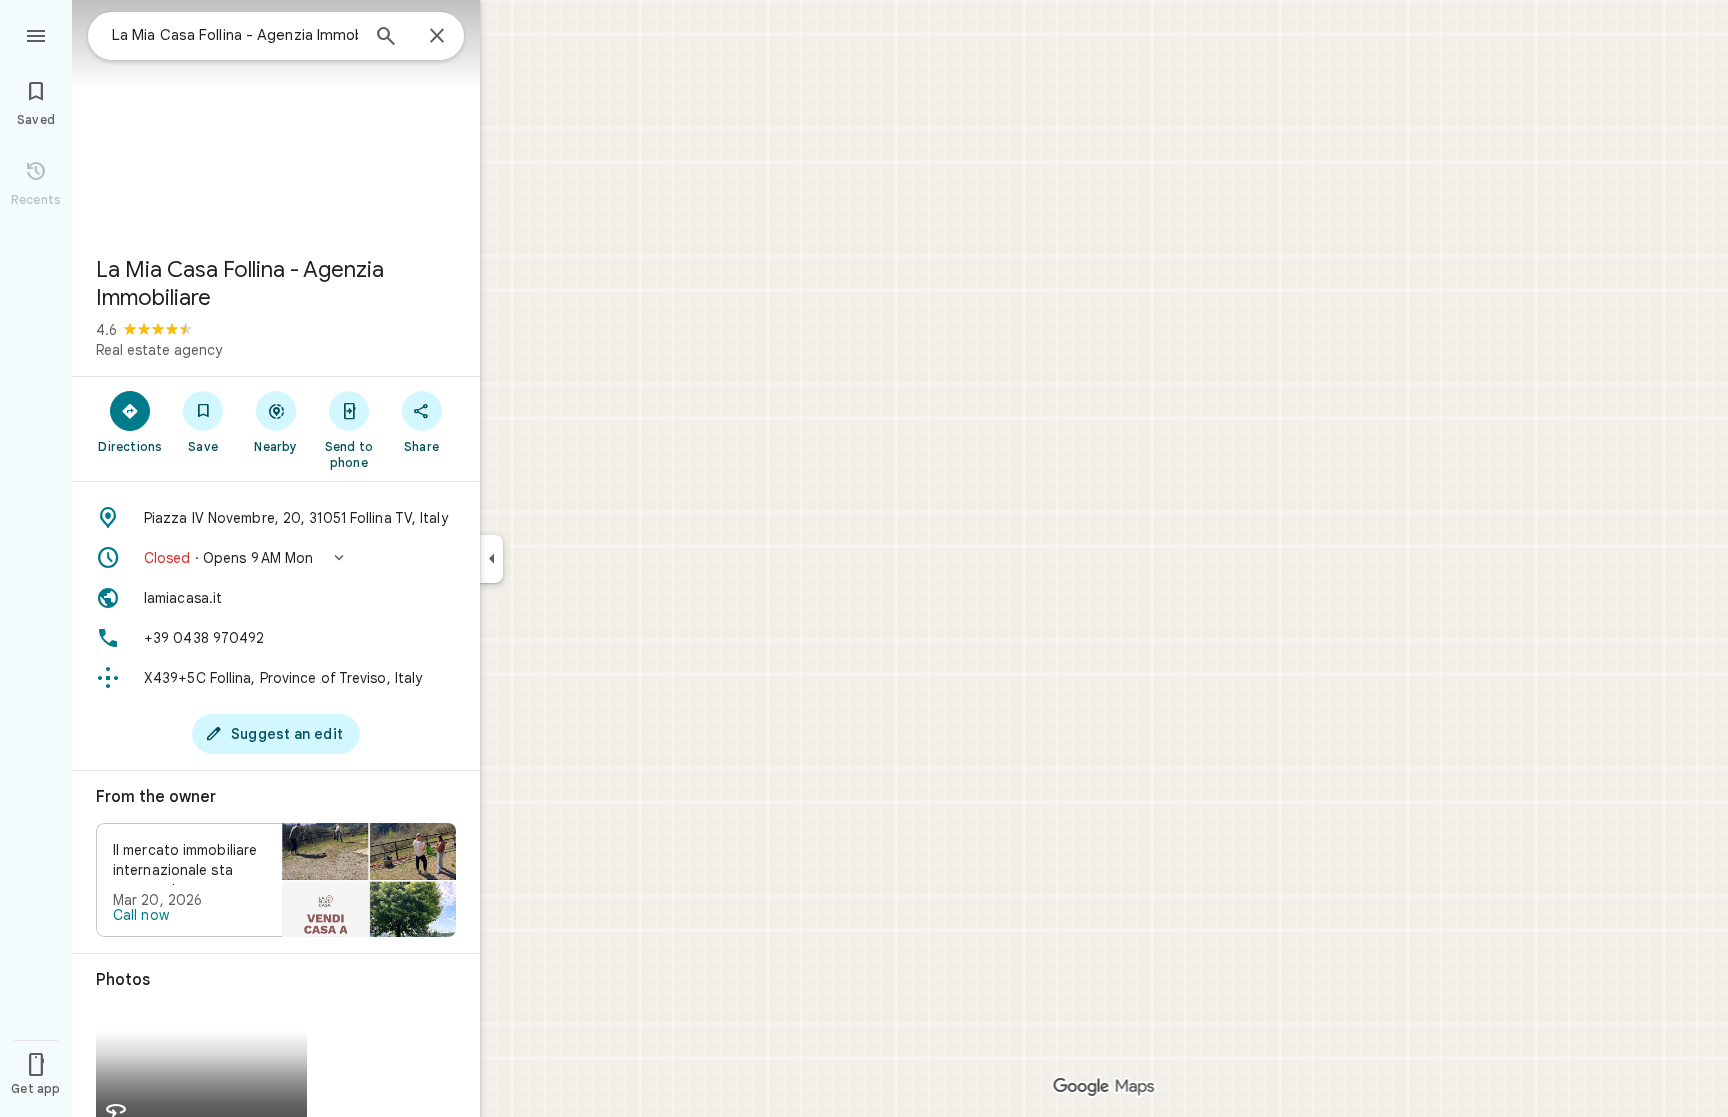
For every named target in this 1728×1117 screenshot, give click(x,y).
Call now (141, 915)
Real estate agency (159, 350)
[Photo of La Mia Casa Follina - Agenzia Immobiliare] (276, 120)
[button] (276, 558)
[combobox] (235, 35)
